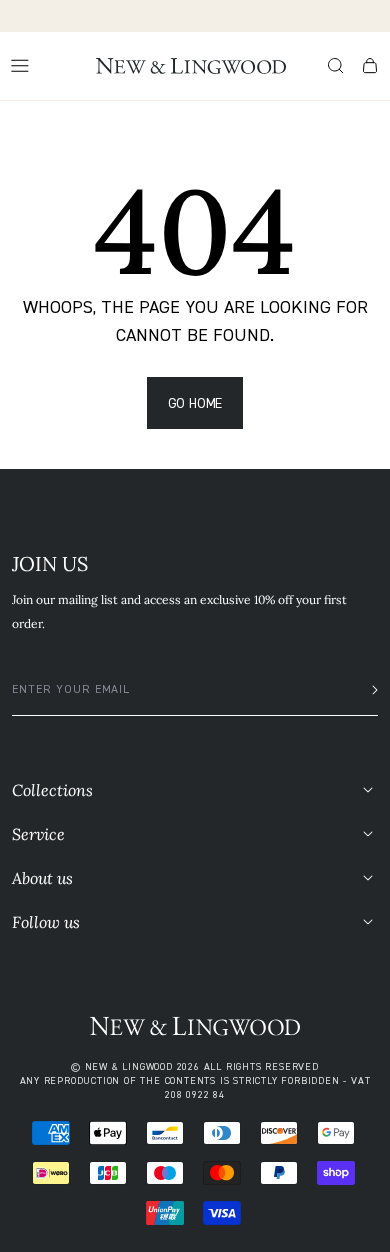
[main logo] (191, 66)
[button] (336, 66)
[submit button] (369, 690)
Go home (195, 402)
